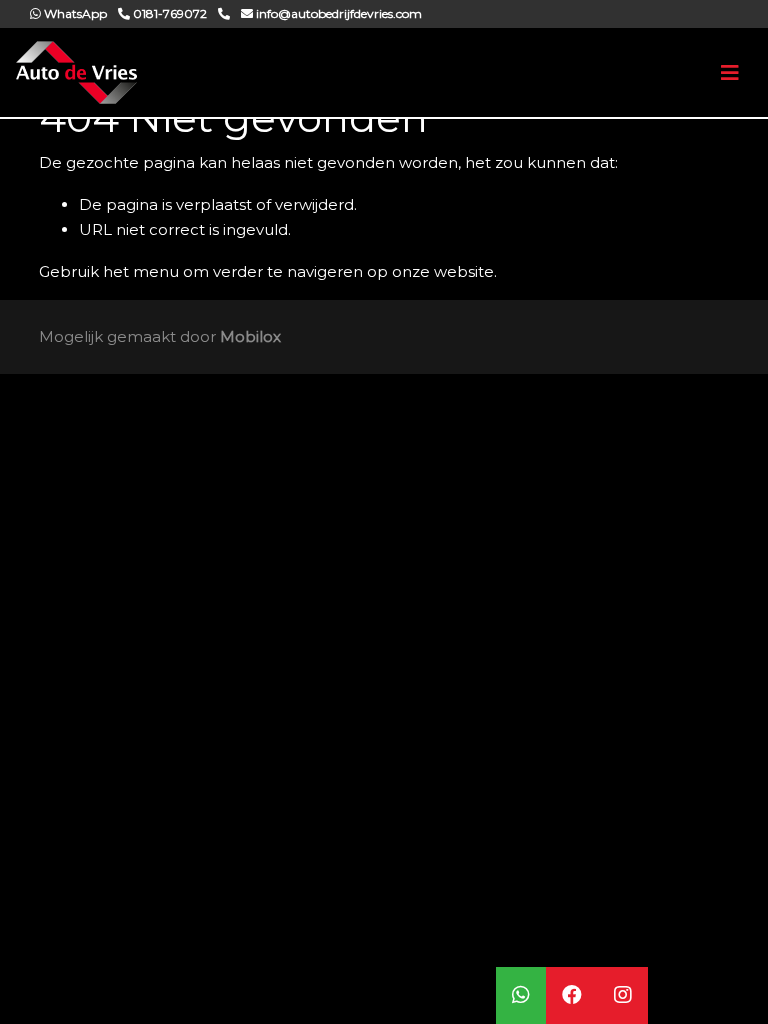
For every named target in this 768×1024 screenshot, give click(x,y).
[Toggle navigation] (730, 73)
